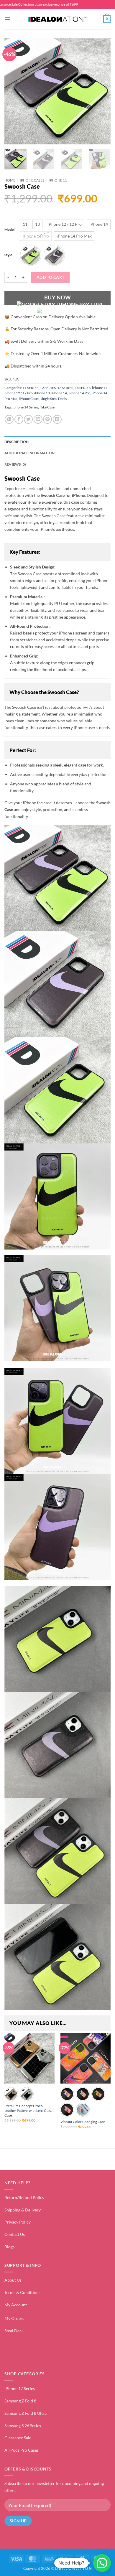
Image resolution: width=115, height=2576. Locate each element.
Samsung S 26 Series (23, 2426)
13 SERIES (65, 388)
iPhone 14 (59, 393)
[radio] (25, 224)
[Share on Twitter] (28, 419)
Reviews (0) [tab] (15, 464)
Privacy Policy (18, 2222)
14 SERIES (83, 388)
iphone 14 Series (25, 407)
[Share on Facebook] (19, 419)
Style (8, 255)
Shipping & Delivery (23, 2210)
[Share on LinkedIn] (57, 419)
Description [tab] (17, 442)
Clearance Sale (18, 2438)
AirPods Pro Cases (22, 2450)
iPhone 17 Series (20, 2388)
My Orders (14, 2318)
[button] (8, 19)
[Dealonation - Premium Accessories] (57, 19)
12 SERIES (48, 388)
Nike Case (47, 407)
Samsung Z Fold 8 (20, 2401)
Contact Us (15, 2234)
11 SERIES (30, 388)
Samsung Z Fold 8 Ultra (26, 2413)
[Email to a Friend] (38, 419)
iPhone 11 (58, 180)
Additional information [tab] (29, 453)
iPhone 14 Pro (79, 393)
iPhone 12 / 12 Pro (19, 393)
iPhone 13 (42, 393)
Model (9, 229)
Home (10, 180)
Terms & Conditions (22, 2292)
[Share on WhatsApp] (9, 419)
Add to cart (51, 277)
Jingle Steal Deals (54, 399)
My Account (16, 2305)
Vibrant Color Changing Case (83, 2122)
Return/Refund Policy (24, 2197)
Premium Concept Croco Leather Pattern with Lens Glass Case (28, 2111)
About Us (13, 2280)
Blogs (9, 2247)
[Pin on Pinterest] (47, 419)
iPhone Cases (32, 180)
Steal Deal (14, 2331)
